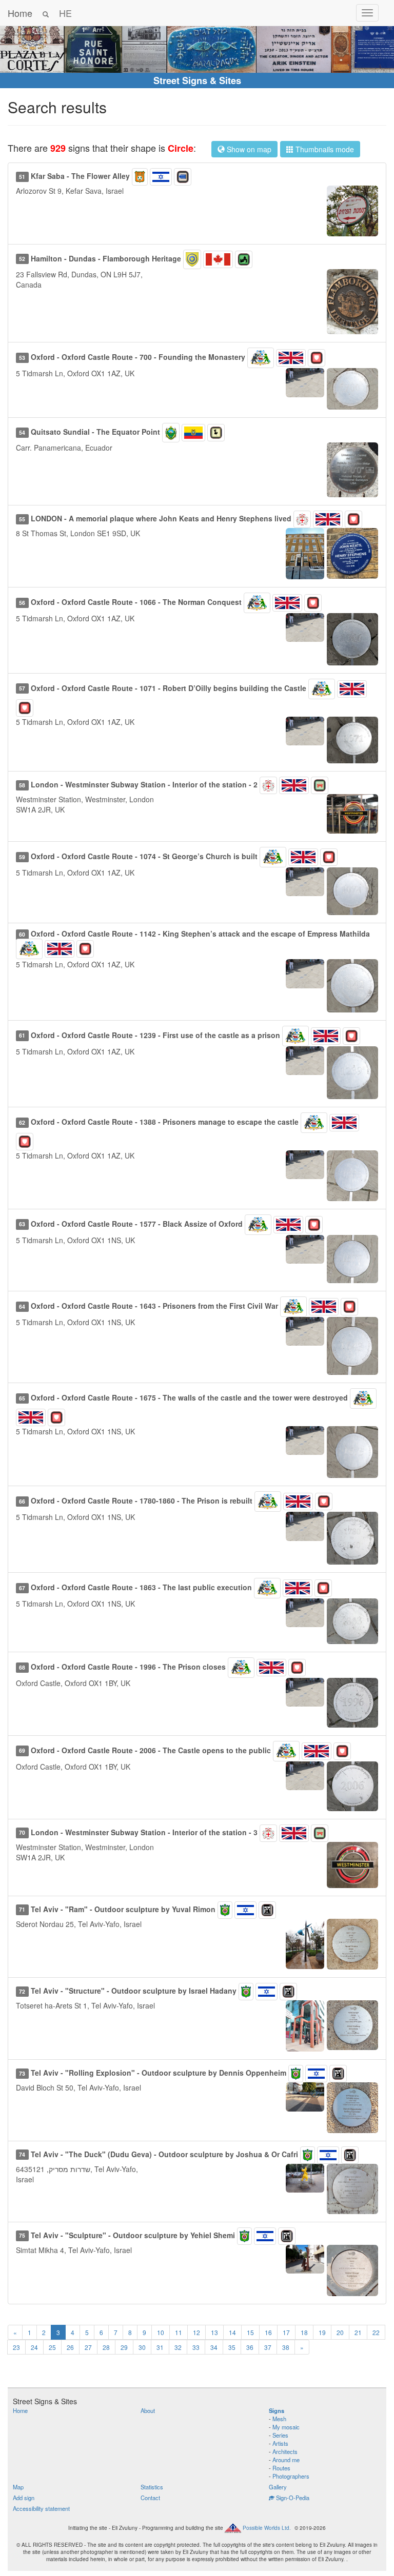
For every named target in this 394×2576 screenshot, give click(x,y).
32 (178, 2347)
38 (286, 2347)
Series (280, 2435)
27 (88, 2347)
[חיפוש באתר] (46, 13)
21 (358, 2332)
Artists (280, 2443)
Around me (286, 2460)
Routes (281, 2468)
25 (52, 2347)
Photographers (291, 2476)
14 (232, 2332)
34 (214, 2347)
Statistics (152, 2487)
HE (65, 13)
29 (124, 2347)
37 (268, 2347)
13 (214, 2332)
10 (161, 2332)
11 (179, 2332)
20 (340, 2332)
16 (268, 2332)
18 (304, 2332)
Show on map (248, 149)
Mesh (279, 2419)
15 (250, 2332)
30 (142, 2347)
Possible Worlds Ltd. (267, 2528)
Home (20, 13)
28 (106, 2347)
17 (286, 2332)
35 (232, 2347)
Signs (277, 2410)
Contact (150, 2498)
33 (196, 2347)
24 (34, 2347)
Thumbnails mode (324, 149)
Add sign (24, 2498)
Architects (285, 2451)
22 (376, 2332)
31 (160, 2347)
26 (70, 2347)
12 (196, 2332)
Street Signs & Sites (197, 80)
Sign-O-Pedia (292, 2498)
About (148, 2410)
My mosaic (286, 2427)
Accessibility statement (41, 2508)
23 (16, 2347)
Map (18, 2487)
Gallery (278, 2487)
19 (322, 2332)
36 (250, 2347)
